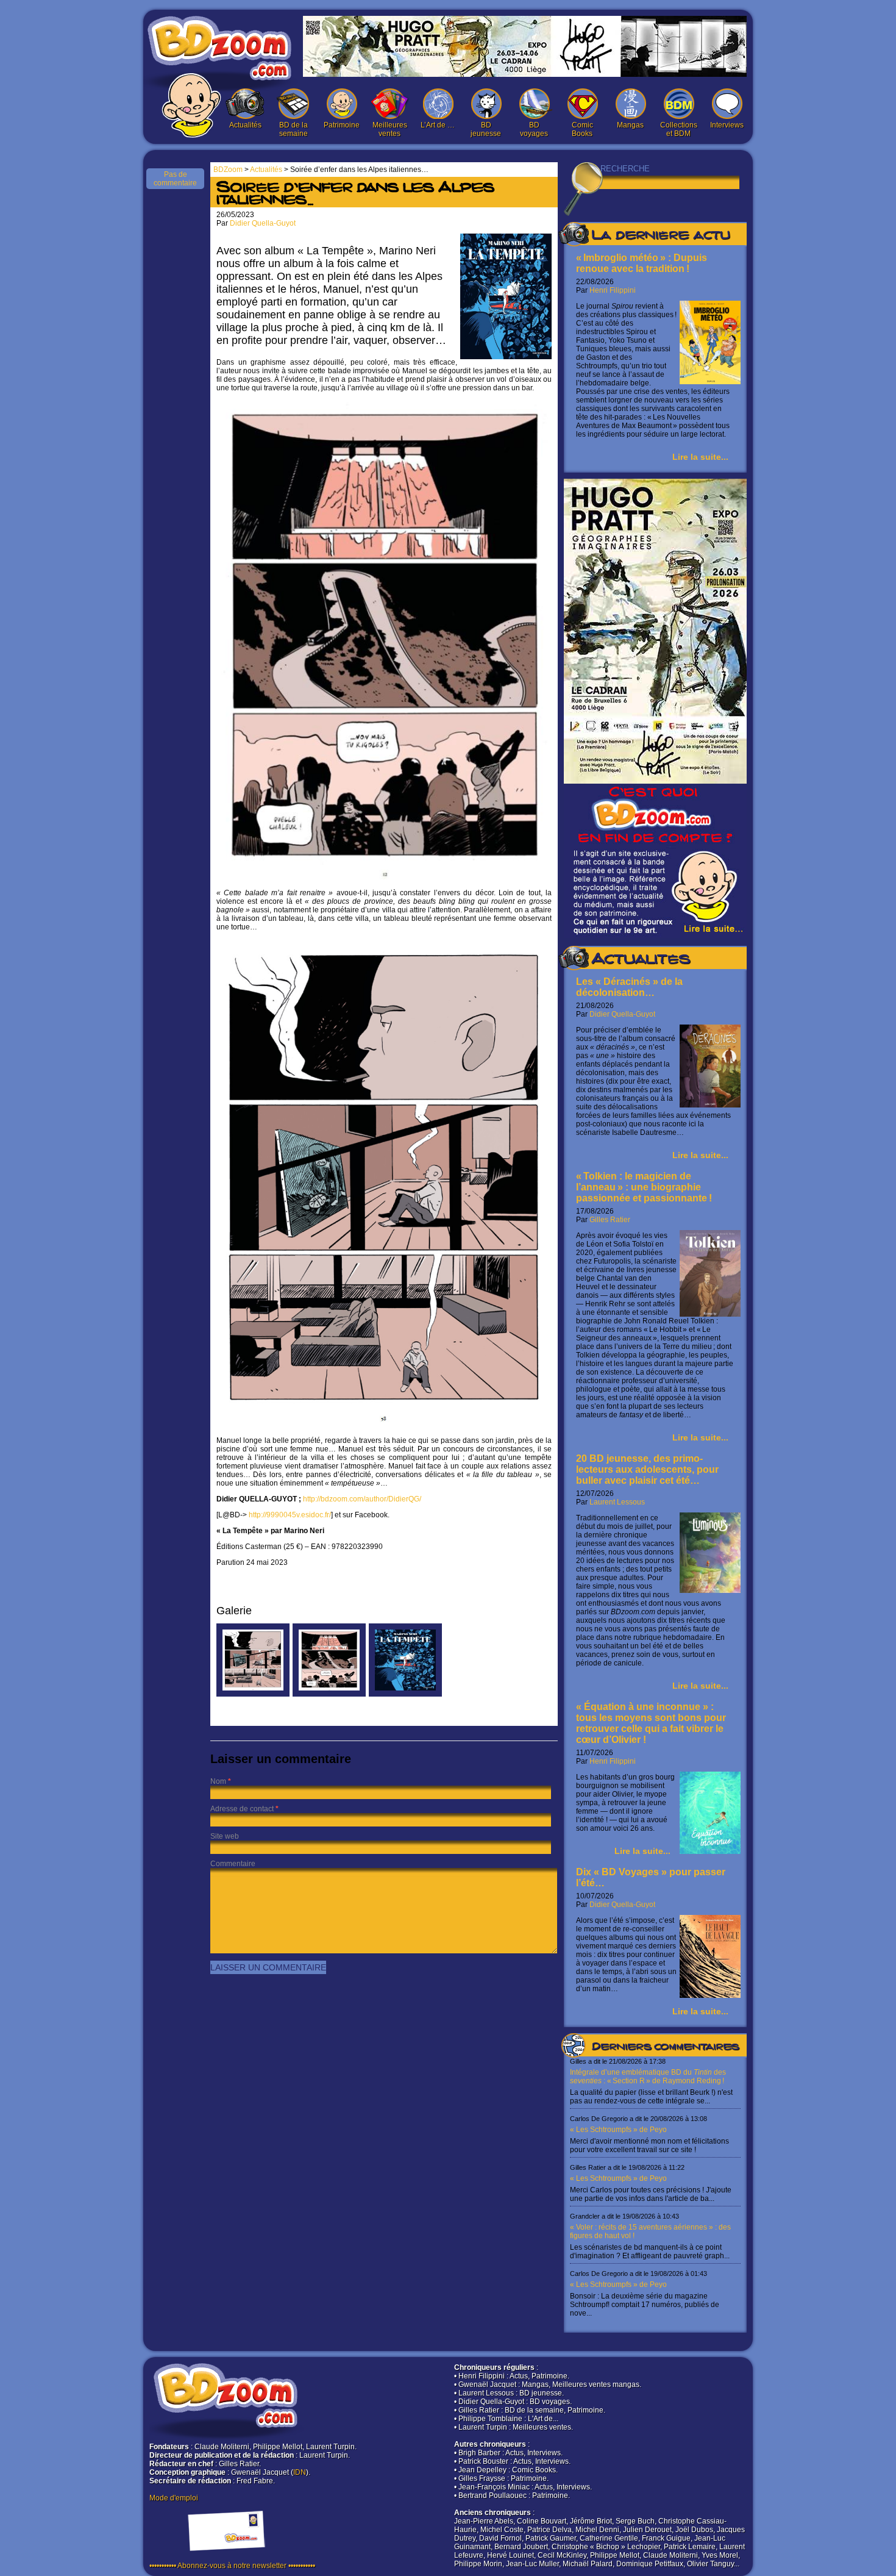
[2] (253, 1694)
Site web (225, 1836)
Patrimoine (342, 125)
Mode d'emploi (174, 2498)
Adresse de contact (242, 1809)
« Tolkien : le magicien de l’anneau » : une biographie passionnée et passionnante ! (644, 1187)
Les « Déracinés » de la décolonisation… (629, 987)
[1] (329, 1694)
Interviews (727, 125)
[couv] (405, 1694)
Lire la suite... (700, 457)
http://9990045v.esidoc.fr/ (290, 1515)
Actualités (245, 125)
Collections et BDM (679, 129)
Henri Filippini (613, 290)
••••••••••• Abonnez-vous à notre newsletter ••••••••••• (232, 2566)
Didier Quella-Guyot (622, 1014)
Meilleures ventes (390, 129)
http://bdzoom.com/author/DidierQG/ (362, 1499)
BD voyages (534, 129)
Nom (218, 1781)
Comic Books (582, 129)
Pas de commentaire (175, 179)
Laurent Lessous (617, 1502)
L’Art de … (438, 125)
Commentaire (233, 1864)
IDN (300, 2472)
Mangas (630, 125)
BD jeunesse (486, 129)
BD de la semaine (293, 129)
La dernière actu (661, 237)
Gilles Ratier (610, 1220)
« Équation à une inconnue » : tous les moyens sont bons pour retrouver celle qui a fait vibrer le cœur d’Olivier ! (651, 1723)
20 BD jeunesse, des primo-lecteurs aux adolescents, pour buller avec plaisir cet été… (647, 1469)
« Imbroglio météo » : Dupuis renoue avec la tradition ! (642, 263)
